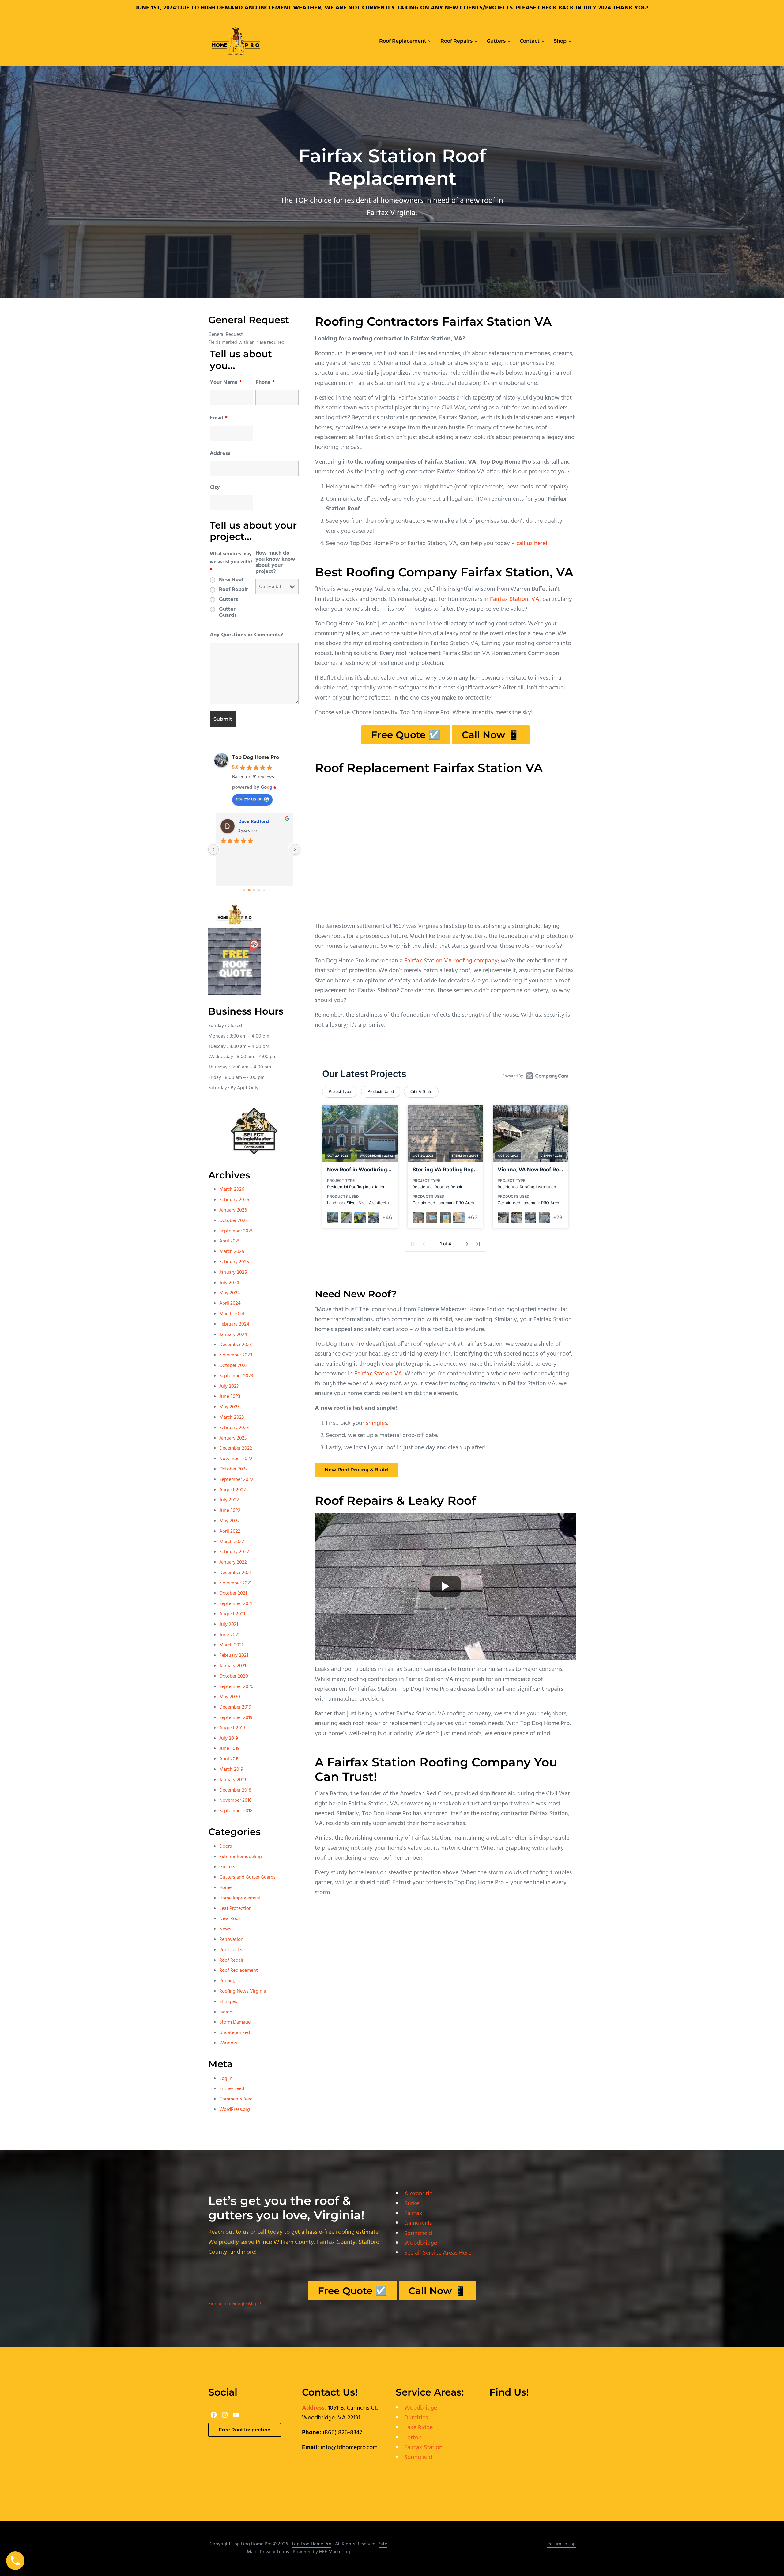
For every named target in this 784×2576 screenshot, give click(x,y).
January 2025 (233, 1273)
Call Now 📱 (491, 735)
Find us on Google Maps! (235, 2304)
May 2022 (230, 1521)
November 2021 (235, 1583)
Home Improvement (240, 1898)
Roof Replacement (239, 1971)
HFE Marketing (335, 2552)
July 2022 (229, 1500)
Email (219, 418)
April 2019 (229, 1759)
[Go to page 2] (249, 890)
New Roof (231, 580)
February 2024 (234, 1324)
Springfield (418, 2233)
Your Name (226, 383)
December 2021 (235, 1573)
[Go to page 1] (244, 890)
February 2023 (234, 1428)
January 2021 (233, 1666)
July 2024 (229, 1283)
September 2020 (236, 1687)
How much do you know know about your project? (275, 563)
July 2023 (229, 1387)
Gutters (228, 600)
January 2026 (233, 1210)
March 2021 (231, 1645)
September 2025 (236, 1231)
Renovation (231, 1940)
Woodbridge (421, 2243)
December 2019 (235, 1707)
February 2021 (234, 1656)
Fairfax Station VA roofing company (451, 961)
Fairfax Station (423, 2448)
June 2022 (230, 1511)
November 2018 (236, 1800)
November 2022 (236, 1459)
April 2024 (230, 1303)
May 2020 (230, 1697)
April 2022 (230, 1531)
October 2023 (233, 1366)
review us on (249, 799)
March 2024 (232, 1314)
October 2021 (233, 1593)
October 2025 (234, 1221)
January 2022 (233, 1562)
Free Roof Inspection (245, 2430)
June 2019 (229, 1749)
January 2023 (233, 1438)
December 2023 (236, 1345)
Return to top (562, 2544)
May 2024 (230, 1293)
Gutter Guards (228, 613)
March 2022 (232, 1542)
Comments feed (236, 2099)
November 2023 (236, 1355)
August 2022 (233, 1490)
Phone (265, 383)
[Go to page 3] (254, 890)
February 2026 (234, 1200)
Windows (229, 2043)
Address (220, 454)
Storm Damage (235, 2022)
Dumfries (416, 2418)
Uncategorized (235, 2033)
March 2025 (232, 1252)
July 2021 (229, 1625)
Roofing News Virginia (243, 1991)
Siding (226, 2012)
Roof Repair (234, 590)
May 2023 (229, 1407)
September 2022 (236, 1480)
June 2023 (230, 1397)
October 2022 (234, 1469)
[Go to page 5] (264, 890)
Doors (226, 1846)
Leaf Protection (236, 1909)
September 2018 (236, 1811)
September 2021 (236, 1604)
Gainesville (418, 2223)
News (225, 1929)
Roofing (227, 1981)
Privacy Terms (275, 2552)
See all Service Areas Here (438, 2253)
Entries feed (232, 2089)
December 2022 (236, 1448)
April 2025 (230, 1241)
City (215, 488)
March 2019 (231, 1770)
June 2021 (229, 1635)
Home (225, 1888)
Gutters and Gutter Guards (247, 1877)
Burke (412, 2204)
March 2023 (232, 1417)
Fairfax (413, 2214)
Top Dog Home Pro (256, 758)
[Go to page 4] (259, 890)
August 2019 (232, 1728)
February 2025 (234, 1262)
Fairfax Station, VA (515, 599)
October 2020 (234, 1676)
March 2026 (232, 1189)
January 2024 (233, 1335)
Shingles (228, 2002)
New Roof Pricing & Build (356, 1470)
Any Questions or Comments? (246, 635)
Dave (244, 822)
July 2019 (229, 1739)
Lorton (413, 2438)
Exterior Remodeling (241, 1857)
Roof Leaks (231, 1950)
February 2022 (234, 1552)
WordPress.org (235, 2110)
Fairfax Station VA (378, 1374)
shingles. (377, 1423)
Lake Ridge (418, 2428)
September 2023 (236, 1376)
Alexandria (418, 2194)
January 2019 (233, 1780)
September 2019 (236, 1718)
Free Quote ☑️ (406, 735)
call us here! (532, 544)
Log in (226, 2079)
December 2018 (235, 1790)
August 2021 (232, 1614)
